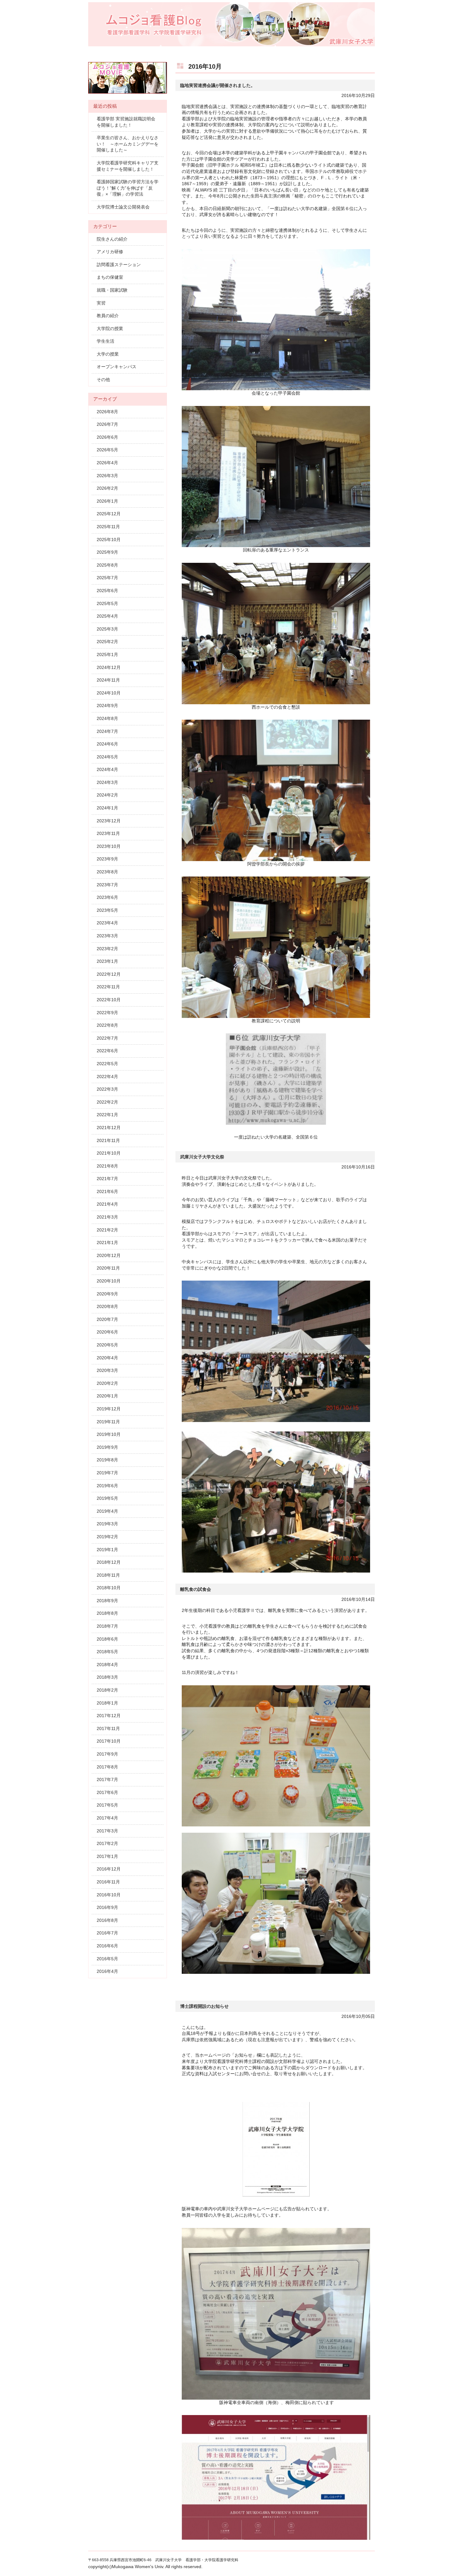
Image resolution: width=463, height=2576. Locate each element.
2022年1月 (107, 1115)
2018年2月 (107, 1690)
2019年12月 (109, 1409)
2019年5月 (107, 1498)
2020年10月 (109, 1281)
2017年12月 (109, 1716)
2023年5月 (107, 910)
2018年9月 (107, 1601)
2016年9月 (107, 1907)
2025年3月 (107, 629)
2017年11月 (108, 1728)
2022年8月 (107, 1025)
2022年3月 (107, 1089)
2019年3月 (107, 1524)
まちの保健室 (110, 277)
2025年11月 (108, 527)
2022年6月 (107, 1051)
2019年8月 (107, 1460)
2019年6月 (107, 1486)
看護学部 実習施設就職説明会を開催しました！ (126, 122)
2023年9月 (107, 859)
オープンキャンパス (117, 367)
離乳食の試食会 (196, 1589)
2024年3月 (107, 782)
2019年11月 (108, 1422)
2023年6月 (107, 897)
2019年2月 (107, 1537)
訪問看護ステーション (119, 265)
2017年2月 (107, 1843)
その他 (103, 380)
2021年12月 (109, 1128)
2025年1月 (107, 654)
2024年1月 (107, 808)
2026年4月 (107, 463)
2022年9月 (107, 1013)
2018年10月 (109, 1588)
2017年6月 (107, 1792)
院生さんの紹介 (112, 239)
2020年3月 (107, 1370)
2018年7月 (107, 1626)
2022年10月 (109, 1000)
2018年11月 (108, 1575)
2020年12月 (109, 1255)
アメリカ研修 (110, 252)
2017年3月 (107, 1831)
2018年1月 (107, 1703)
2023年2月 (107, 949)
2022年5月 (107, 1064)
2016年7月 (107, 1933)
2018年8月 (107, 1613)
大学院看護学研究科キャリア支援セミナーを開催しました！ (128, 166)
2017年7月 (107, 1779)
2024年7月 (107, 731)
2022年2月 (107, 1102)
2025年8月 (107, 565)
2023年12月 (109, 821)
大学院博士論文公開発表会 (123, 207)
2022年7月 (107, 1038)
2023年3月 (107, 936)
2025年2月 (107, 642)
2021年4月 (107, 1204)
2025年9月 (107, 552)
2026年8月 (107, 412)
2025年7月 (107, 578)
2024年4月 (107, 769)
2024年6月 (107, 744)
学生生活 (106, 341)
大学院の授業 (110, 328)
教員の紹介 (108, 316)
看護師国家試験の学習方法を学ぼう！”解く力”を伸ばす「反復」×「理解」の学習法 (128, 188)
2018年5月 (107, 1652)
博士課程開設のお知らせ (204, 2006)
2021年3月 (107, 1217)
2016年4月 (107, 1971)
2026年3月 (107, 476)
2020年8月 (107, 1306)
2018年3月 (107, 1677)
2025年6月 (107, 591)
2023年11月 (108, 833)
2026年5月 (107, 450)
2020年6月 (107, 1332)
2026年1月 (107, 501)
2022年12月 (109, 974)
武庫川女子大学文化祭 (202, 1157)
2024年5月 (107, 757)
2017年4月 (107, 1818)
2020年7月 (107, 1319)
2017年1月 (107, 1856)
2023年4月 (107, 923)
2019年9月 (107, 1447)
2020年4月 (107, 1358)
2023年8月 (107, 872)
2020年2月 (107, 1383)
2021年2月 (107, 1230)
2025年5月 (107, 603)
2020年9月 (107, 1294)
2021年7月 (107, 1179)
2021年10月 (109, 1153)
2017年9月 (107, 1754)
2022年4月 (107, 1077)
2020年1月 (107, 1396)
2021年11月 (108, 1140)
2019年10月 (109, 1434)
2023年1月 (107, 961)
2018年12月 (109, 1562)
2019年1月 (107, 1550)
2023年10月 (109, 846)
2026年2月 (107, 488)
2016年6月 (107, 1946)
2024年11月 (108, 680)
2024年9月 (107, 705)
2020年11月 (108, 1268)
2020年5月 (107, 1345)
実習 (101, 303)
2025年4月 (107, 616)
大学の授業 (108, 354)
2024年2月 (107, 795)
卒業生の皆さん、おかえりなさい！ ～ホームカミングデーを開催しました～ (128, 144)
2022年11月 (108, 987)
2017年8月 (107, 1767)
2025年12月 (109, 514)
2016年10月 (109, 1895)
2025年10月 (109, 540)
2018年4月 (107, 1665)
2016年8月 (107, 1920)
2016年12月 (109, 1869)
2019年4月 (107, 1511)
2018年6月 (107, 1639)
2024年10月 (109, 693)
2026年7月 (107, 424)
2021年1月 (107, 1242)
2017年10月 (109, 1741)
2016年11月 (108, 1882)
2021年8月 (107, 1166)
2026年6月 (107, 437)
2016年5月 (107, 1959)
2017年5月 (107, 1805)
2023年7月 (107, 885)
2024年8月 (107, 718)
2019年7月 (107, 1473)
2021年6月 (107, 1191)
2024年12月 (109, 667)
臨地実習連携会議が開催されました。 (218, 85)
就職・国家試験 (112, 290)
